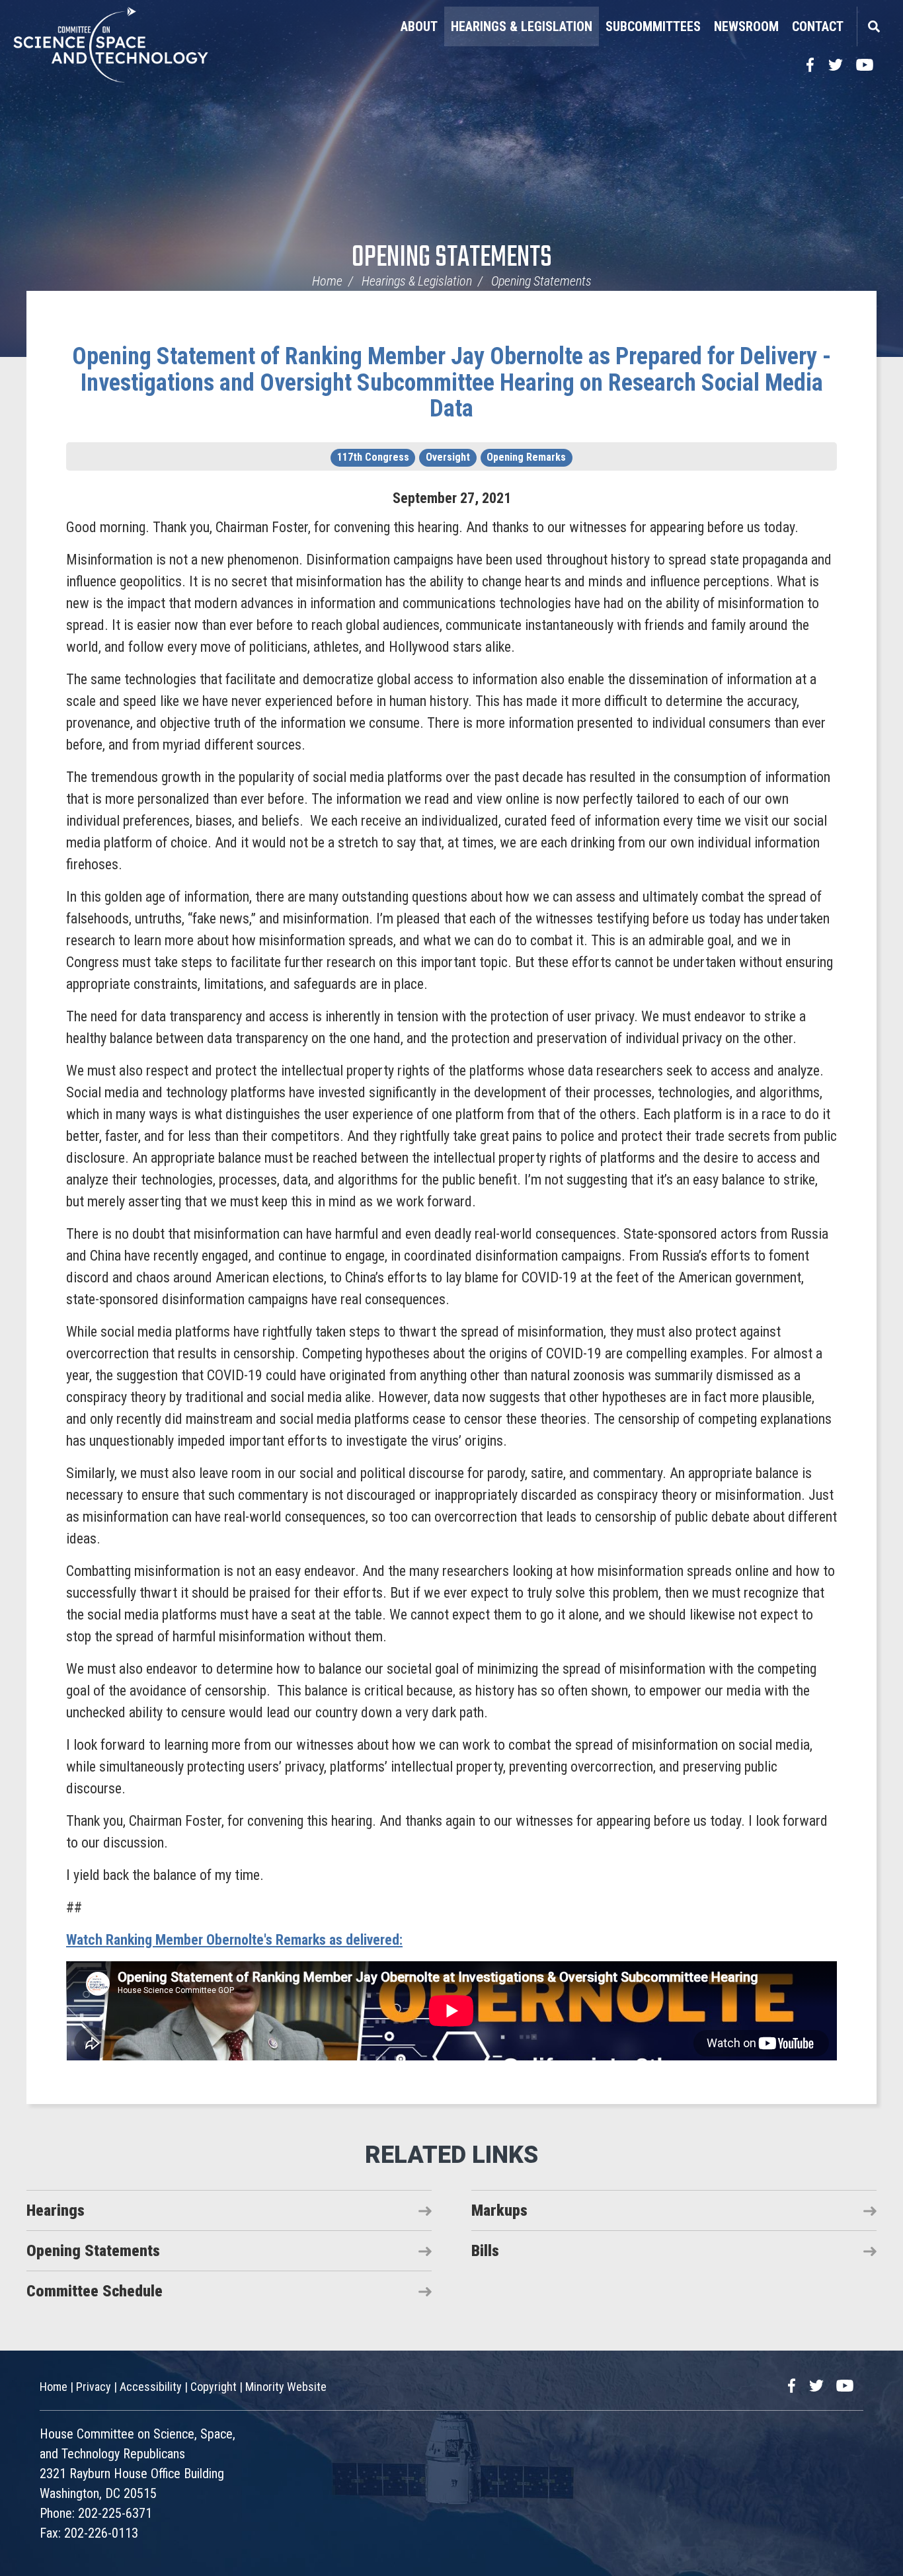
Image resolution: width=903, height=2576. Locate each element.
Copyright (214, 2387)
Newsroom (746, 26)
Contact (818, 26)
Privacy (94, 2387)
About (419, 26)
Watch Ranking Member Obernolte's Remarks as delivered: (234, 1940)
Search (873, 26)
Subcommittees (653, 26)
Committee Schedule (95, 2291)
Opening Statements (452, 258)
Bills (485, 2251)
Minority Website (286, 2387)
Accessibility (151, 2387)
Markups (499, 2210)
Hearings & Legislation (522, 26)
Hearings (56, 2210)
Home (327, 281)
